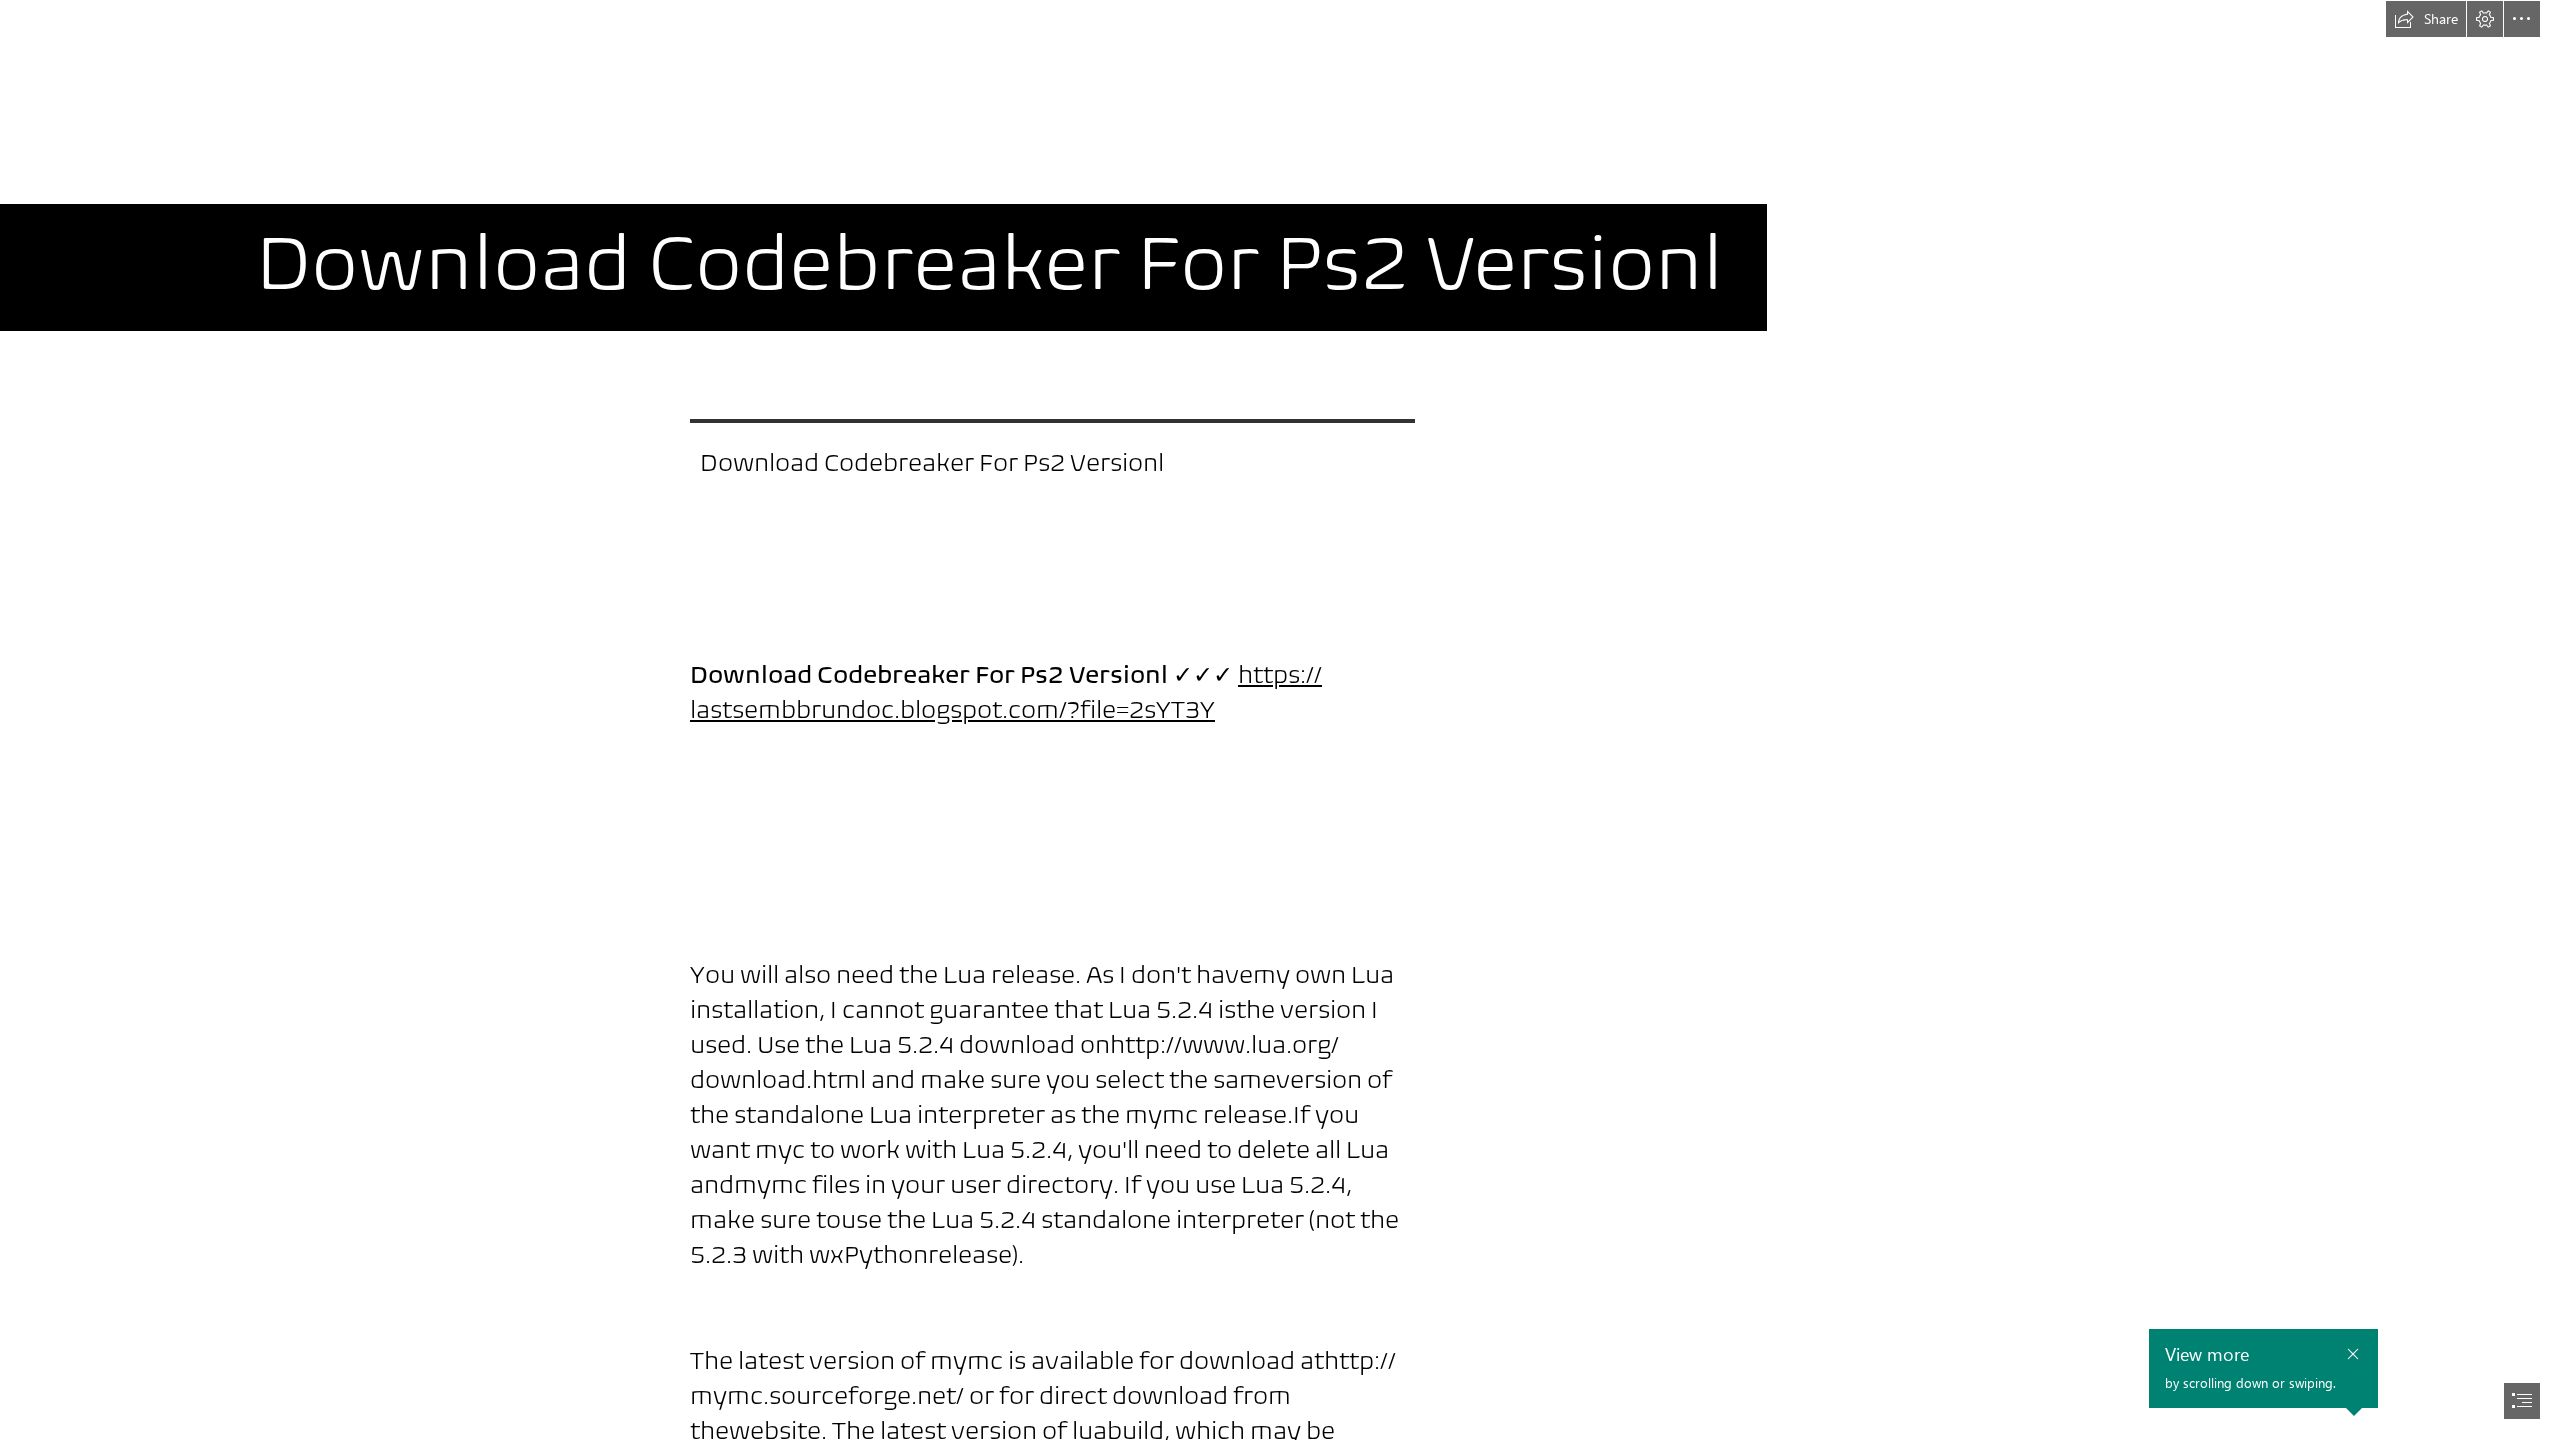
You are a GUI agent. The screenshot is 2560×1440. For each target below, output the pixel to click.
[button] (2426, 19)
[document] (1280, 720)
